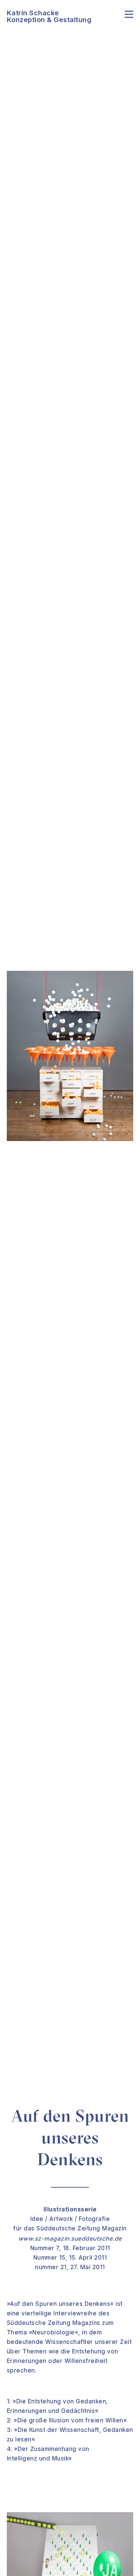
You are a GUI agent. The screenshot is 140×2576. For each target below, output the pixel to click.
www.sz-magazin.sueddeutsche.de (70, 2239)
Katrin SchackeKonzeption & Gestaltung (49, 16)
